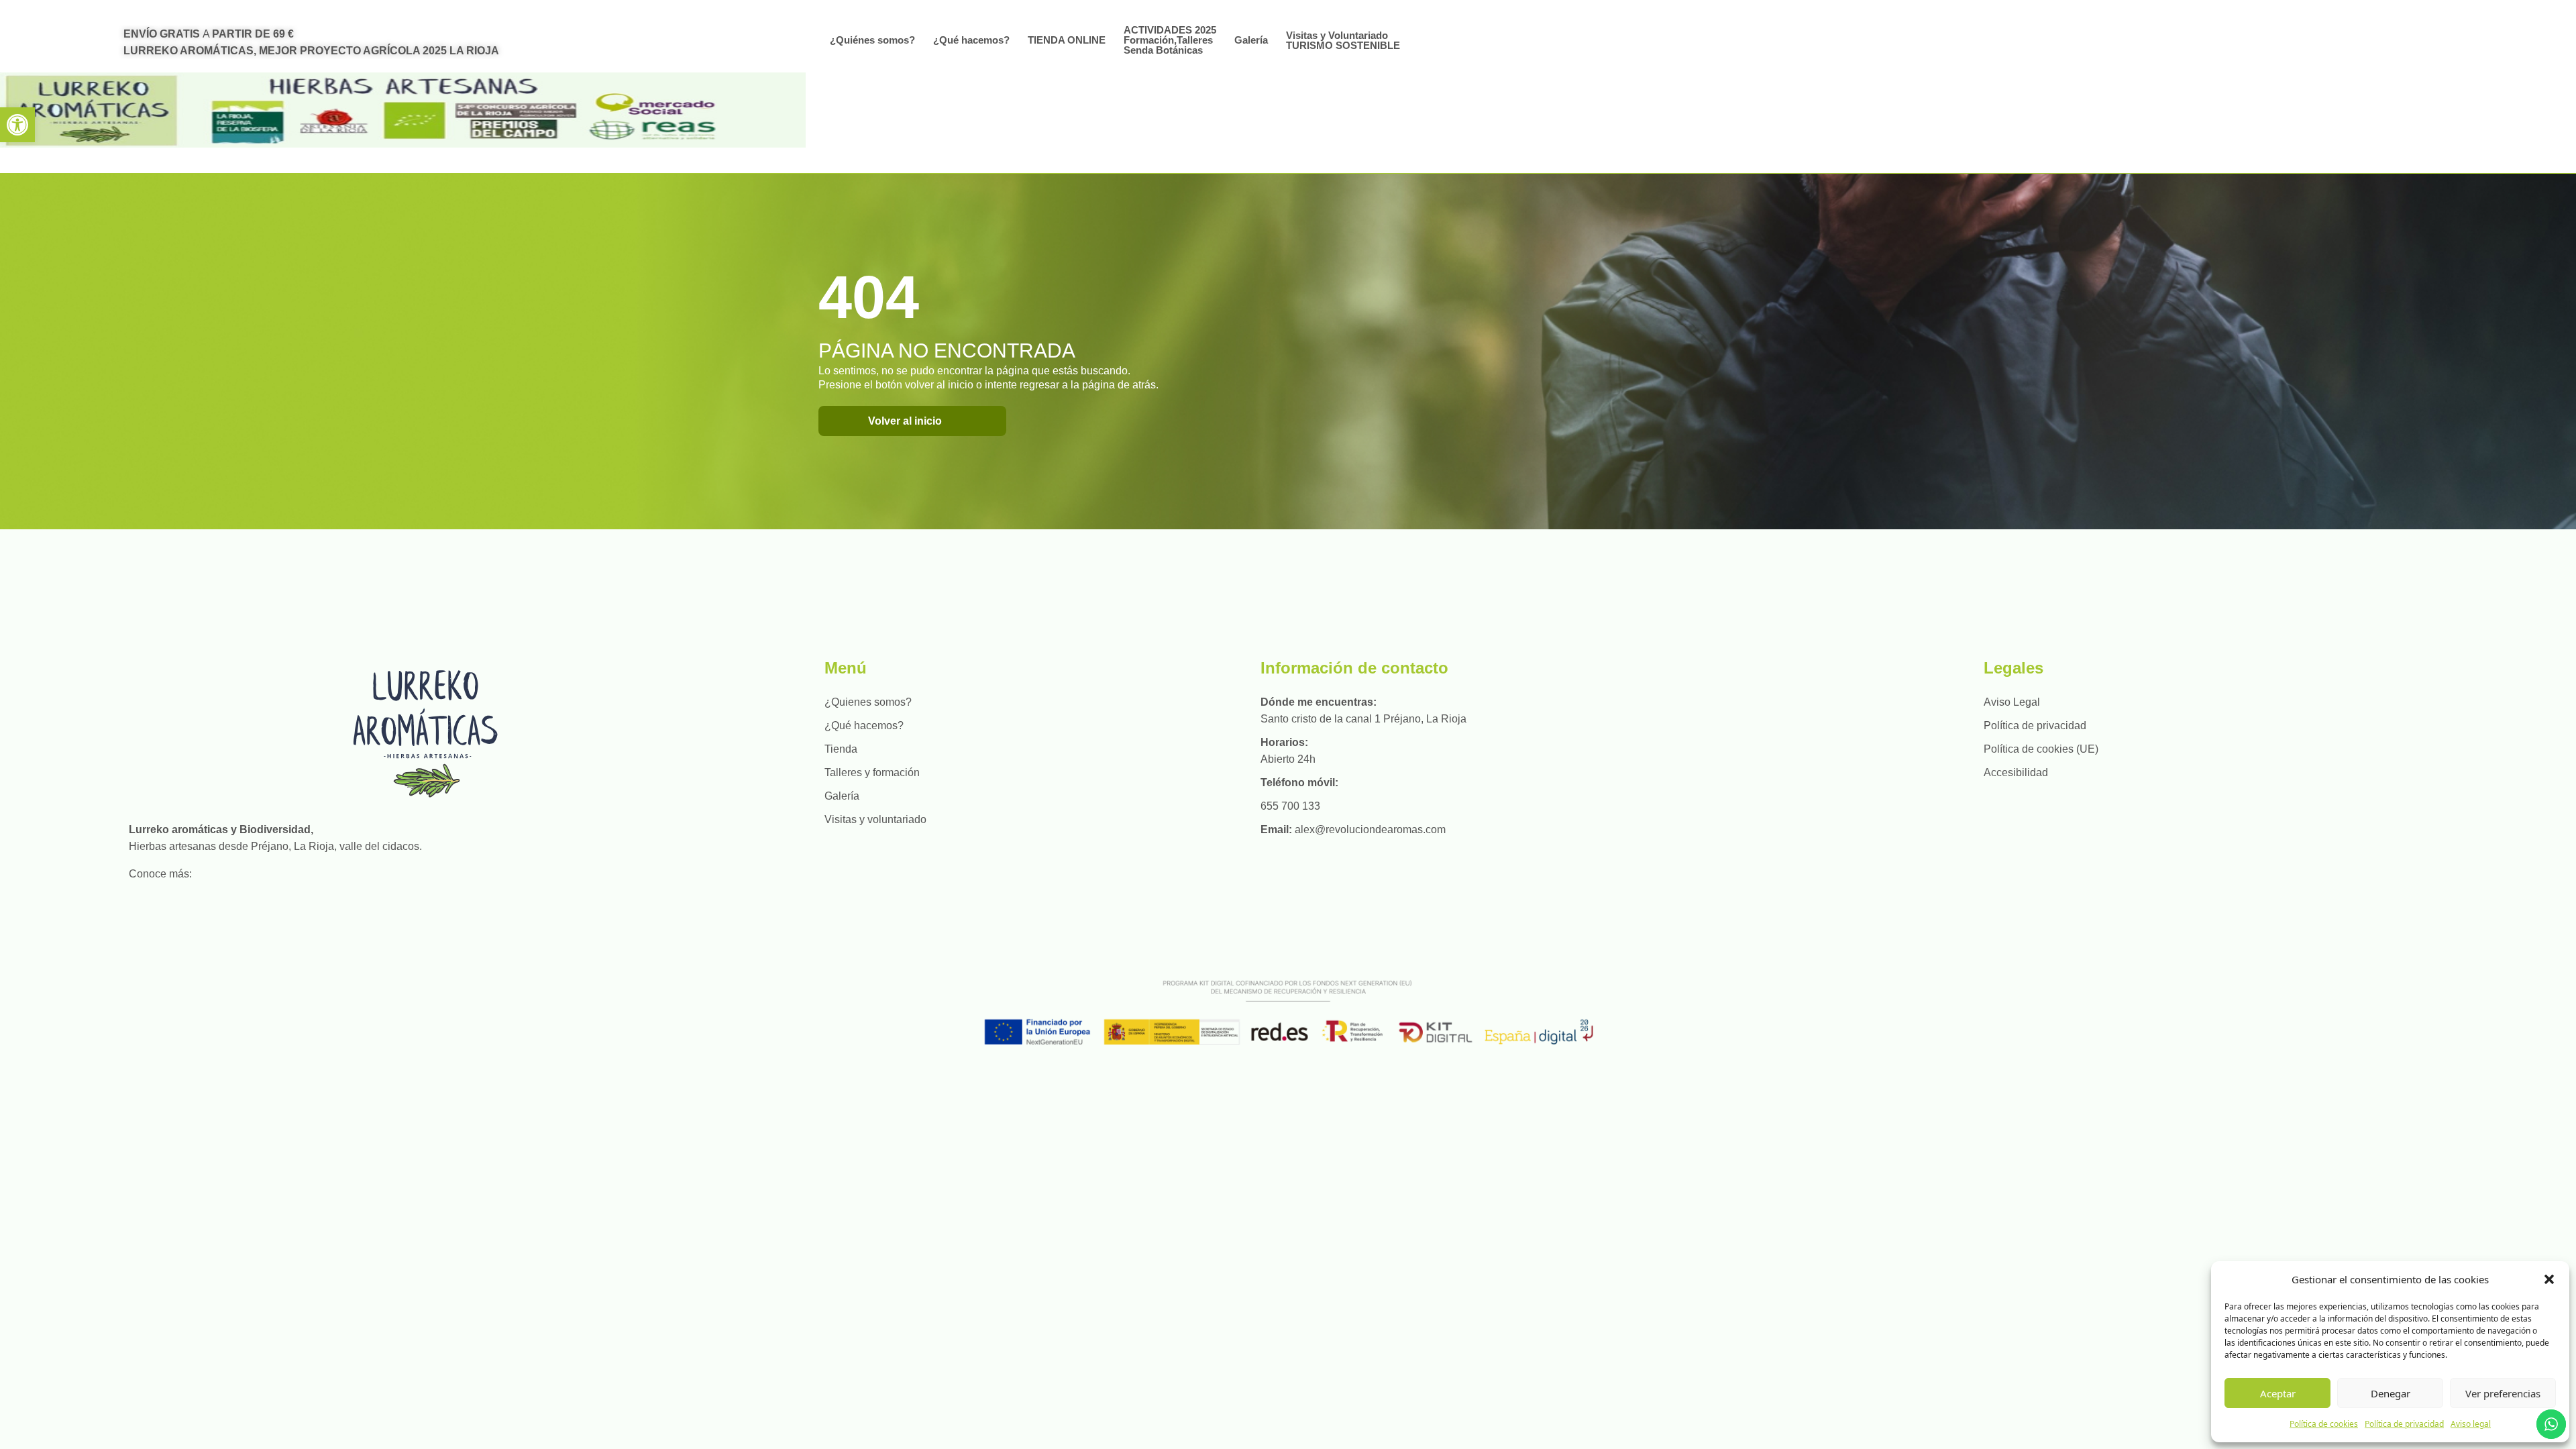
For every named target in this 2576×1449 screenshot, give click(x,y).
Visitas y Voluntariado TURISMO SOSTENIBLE (1343, 40)
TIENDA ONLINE (1067, 40)
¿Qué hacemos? (971, 40)
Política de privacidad (2404, 1424)
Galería (1251, 40)
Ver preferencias (2503, 1393)
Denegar (2391, 1393)
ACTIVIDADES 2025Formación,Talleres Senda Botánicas (1170, 40)
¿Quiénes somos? (872, 40)
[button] (17, 125)
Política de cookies (2324, 1424)
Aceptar (2278, 1393)
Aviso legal (2471, 1424)
